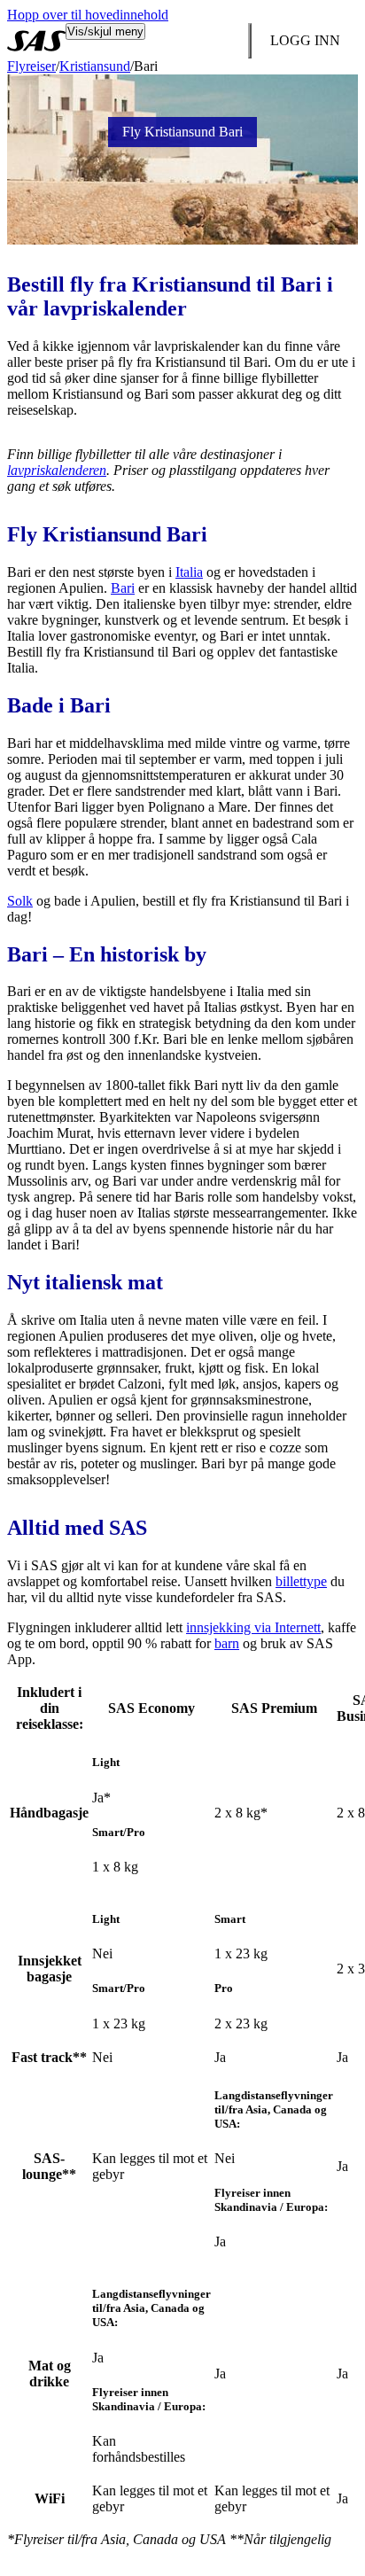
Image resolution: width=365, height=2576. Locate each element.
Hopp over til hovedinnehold (88, 15)
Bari (123, 588)
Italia (189, 572)
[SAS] (36, 41)
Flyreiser (31, 66)
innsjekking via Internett (253, 1627)
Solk (20, 901)
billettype (301, 1581)
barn (227, 1643)
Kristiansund (95, 66)
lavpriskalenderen (57, 470)
